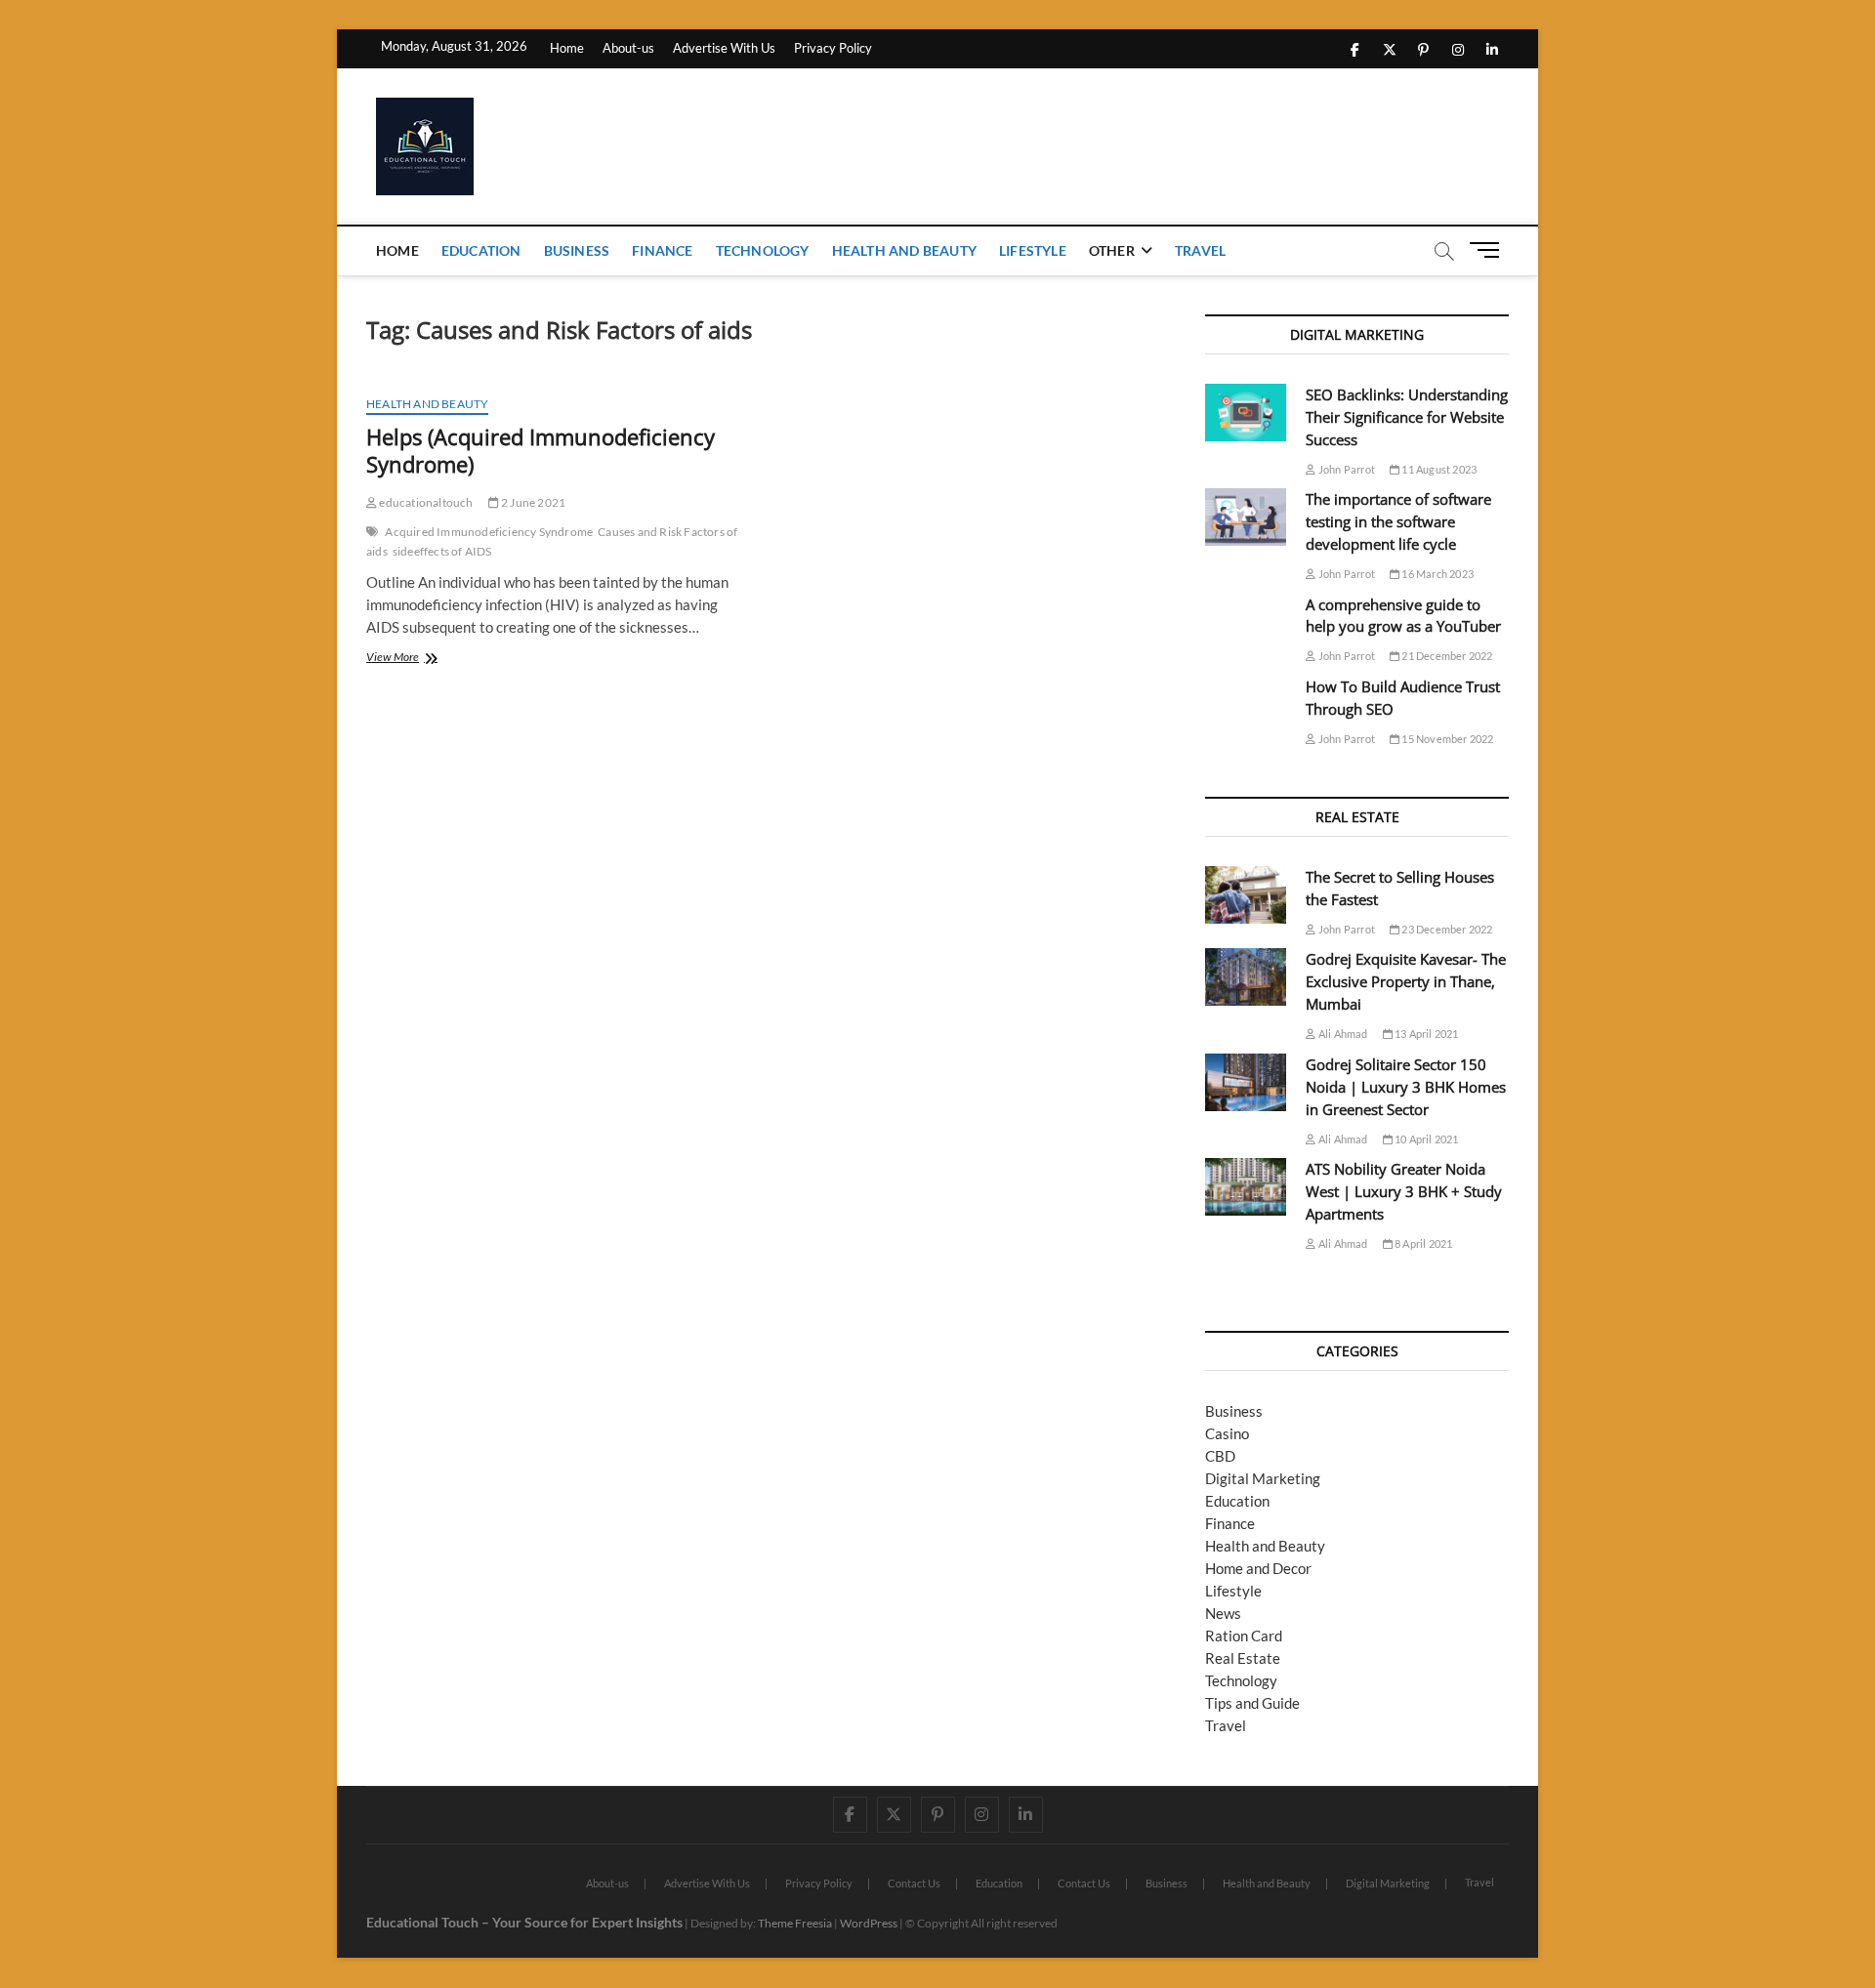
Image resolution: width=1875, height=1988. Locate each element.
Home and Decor (1258, 1568)
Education (481, 250)
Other (1112, 250)
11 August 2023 (1438, 469)
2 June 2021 (532, 502)
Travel (1200, 250)
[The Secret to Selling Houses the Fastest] (1246, 895)
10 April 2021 (1426, 1139)
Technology (763, 250)
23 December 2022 (1446, 929)
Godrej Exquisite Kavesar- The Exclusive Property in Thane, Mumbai (1406, 981)
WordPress (869, 1923)
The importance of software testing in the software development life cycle (1398, 521)
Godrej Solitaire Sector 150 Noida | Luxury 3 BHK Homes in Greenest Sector (1406, 1087)
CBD (1220, 1456)
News (1223, 1613)
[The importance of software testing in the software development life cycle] (1246, 517)
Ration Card (1244, 1636)
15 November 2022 (1446, 739)
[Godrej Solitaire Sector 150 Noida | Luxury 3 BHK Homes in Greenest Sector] (1246, 1082)
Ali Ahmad (1342, 1034)
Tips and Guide (1252, 1703)
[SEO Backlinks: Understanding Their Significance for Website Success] (1246, 413)
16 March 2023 (1437, 574)
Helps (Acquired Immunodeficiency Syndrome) (541, 450)
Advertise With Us (724, 48)
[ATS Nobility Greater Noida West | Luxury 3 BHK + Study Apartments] (1246, 1187)
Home (567, 48)
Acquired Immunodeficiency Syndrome (489, 532)
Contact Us (914, 1883)
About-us (628, 48)
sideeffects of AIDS (442, 551)
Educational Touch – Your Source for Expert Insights (524, 1922)
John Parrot (1346, 469)
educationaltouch (425, 502)
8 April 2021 (1423, 1243)
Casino (1227, 1433)
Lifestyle (1033, 250)
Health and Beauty (904, 250)
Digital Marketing (1263, 1478)
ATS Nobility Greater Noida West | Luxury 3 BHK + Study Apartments (1404, 1191)
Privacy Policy (833, 48)
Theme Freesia (795, 1923)
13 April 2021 (1426, 1034)
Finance (662, 250)
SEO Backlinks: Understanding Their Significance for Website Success (1407, 417)
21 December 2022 (1446, 656)
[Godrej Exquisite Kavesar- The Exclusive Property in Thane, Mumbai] (1246, 977)
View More (435, 659)
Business (577, 250)
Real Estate (1243, 1658)
